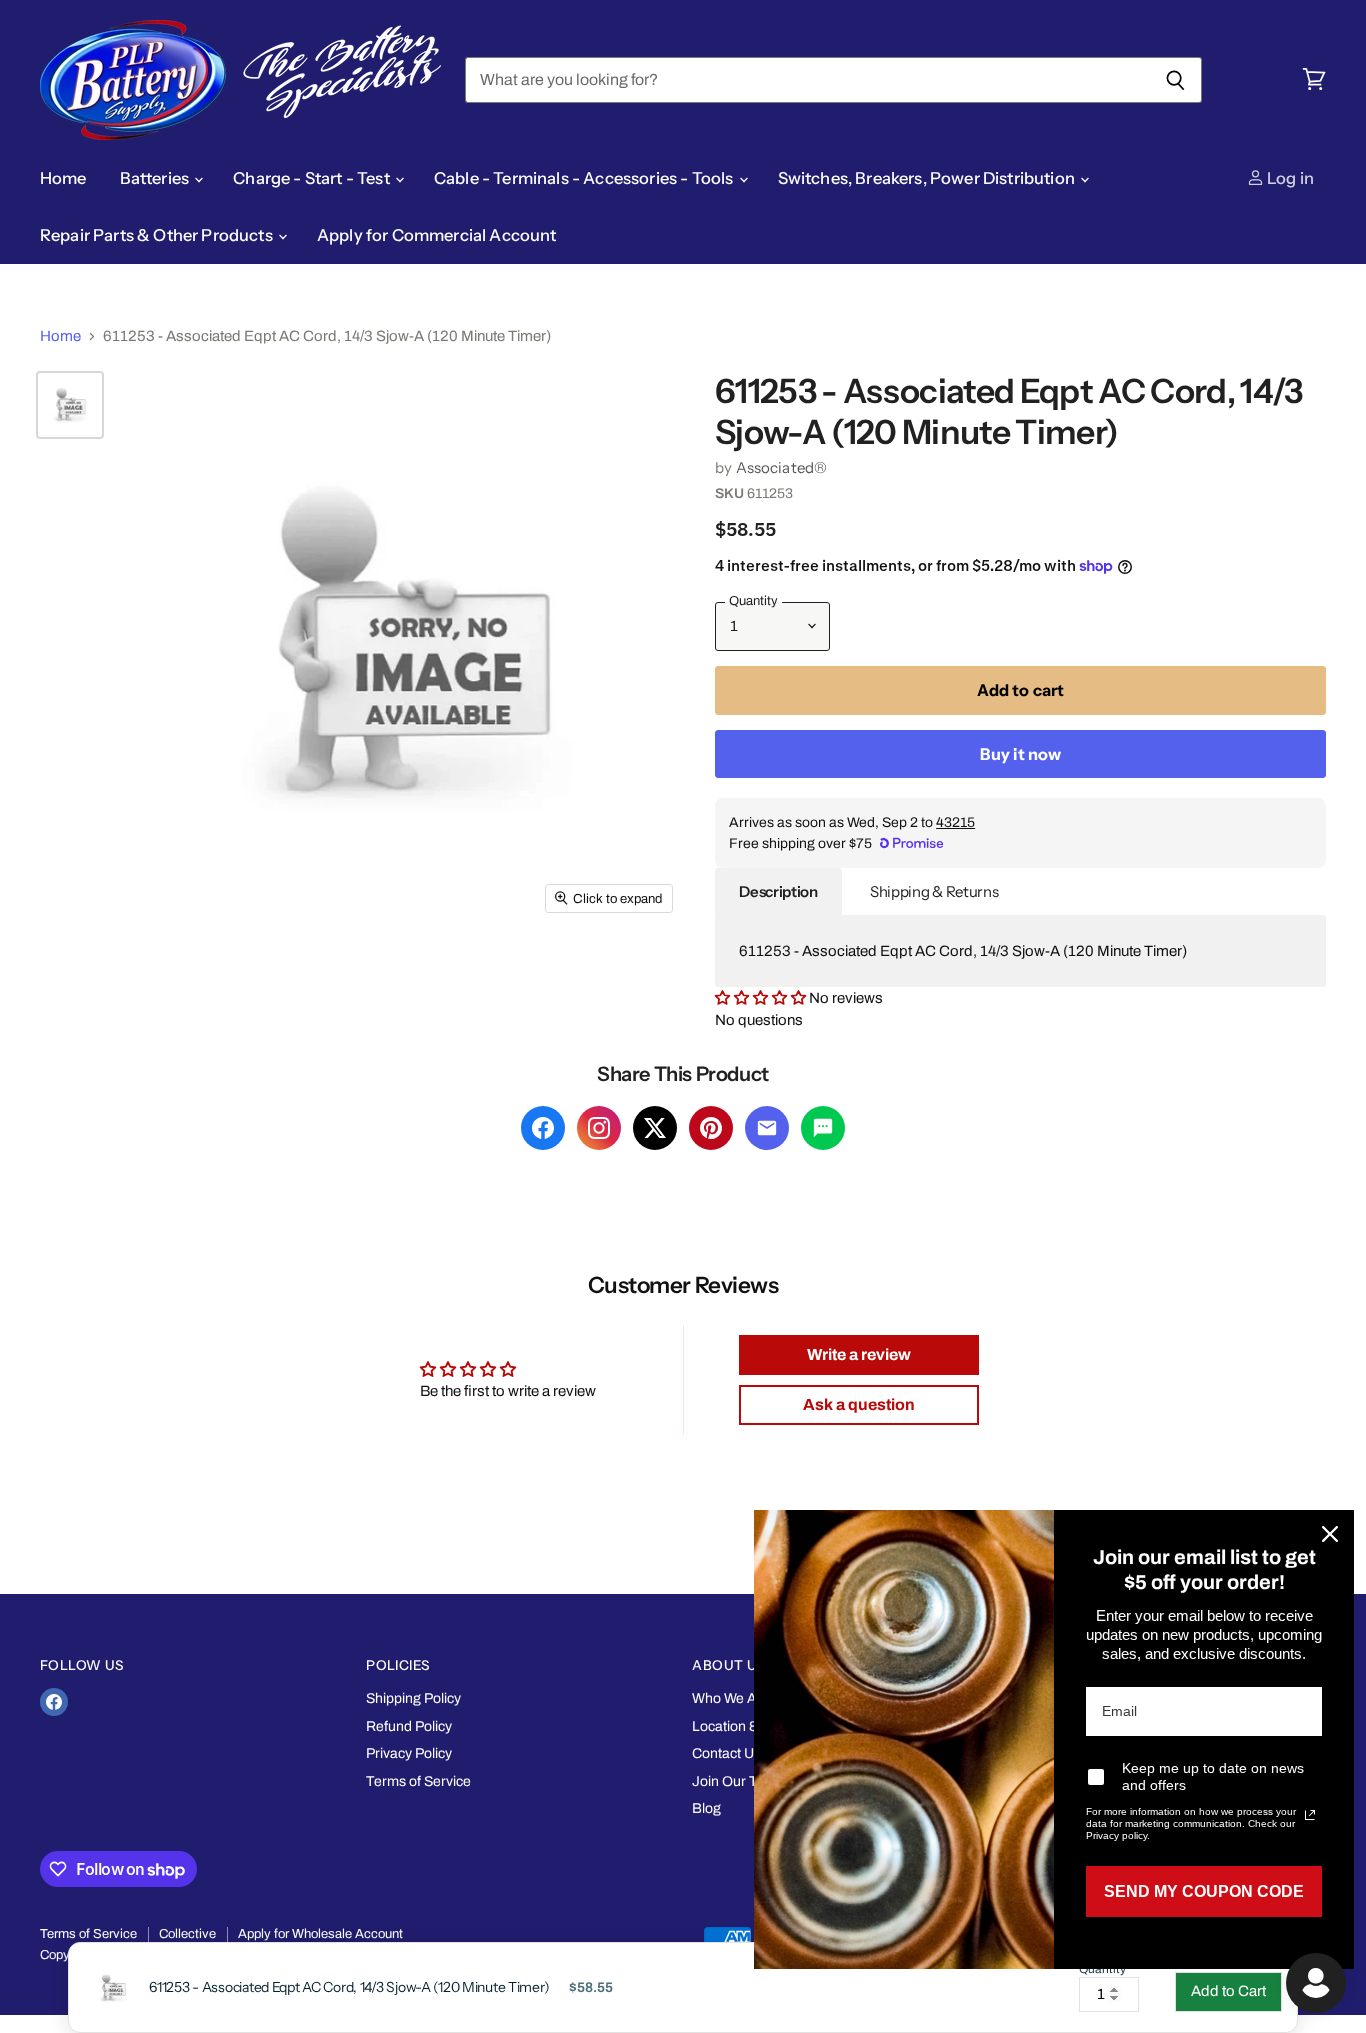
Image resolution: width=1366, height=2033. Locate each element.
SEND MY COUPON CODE (1204, 1891)
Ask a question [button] (859, 1404)
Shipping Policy (413, 1698)
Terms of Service (418, 1781)
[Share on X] (655, 1128)
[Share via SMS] (823, 1128)
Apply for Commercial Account (437, 235)
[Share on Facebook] (543, 1128)
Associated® (782, 467)
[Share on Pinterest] (711, 1128)
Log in (1289, 178)
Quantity (1102, 1969)
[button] (762, 998)
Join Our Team (738, 1781)
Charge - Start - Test (313, 178)
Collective (187, 1934)
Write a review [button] (859, 1354)
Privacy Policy (409, 1753)
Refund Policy (409, 1726)
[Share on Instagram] (599, 1128)
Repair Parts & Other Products (158, 235)
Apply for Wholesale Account (320, 1934)
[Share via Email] (767, 1128)
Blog (706, 1808)
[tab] (778, 892)
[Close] (1330, 1534)
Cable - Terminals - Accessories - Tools (585, 178)
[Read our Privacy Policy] (1310, 1815)
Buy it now (1021, 754)
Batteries (156, 178)
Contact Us (726, 1753)
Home (63, 178)
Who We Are (731, 1698)
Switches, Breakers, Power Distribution (928, 178)
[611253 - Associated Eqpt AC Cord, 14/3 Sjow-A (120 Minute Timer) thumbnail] (70, 405)
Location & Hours (746, 1726)
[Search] (1175, 80)
